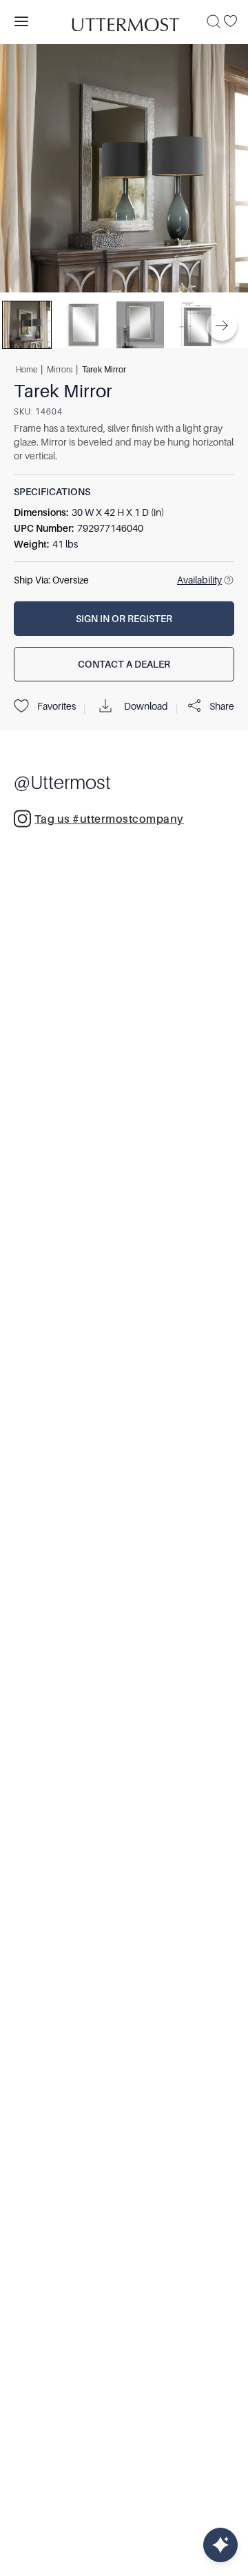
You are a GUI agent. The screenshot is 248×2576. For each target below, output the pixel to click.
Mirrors (60, 369)
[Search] (214, 21)
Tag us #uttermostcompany (109, 819)
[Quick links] (220, 2545)
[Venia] (124, 21)
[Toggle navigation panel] (21, 21)
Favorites (56, 706)
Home (27, 369)
